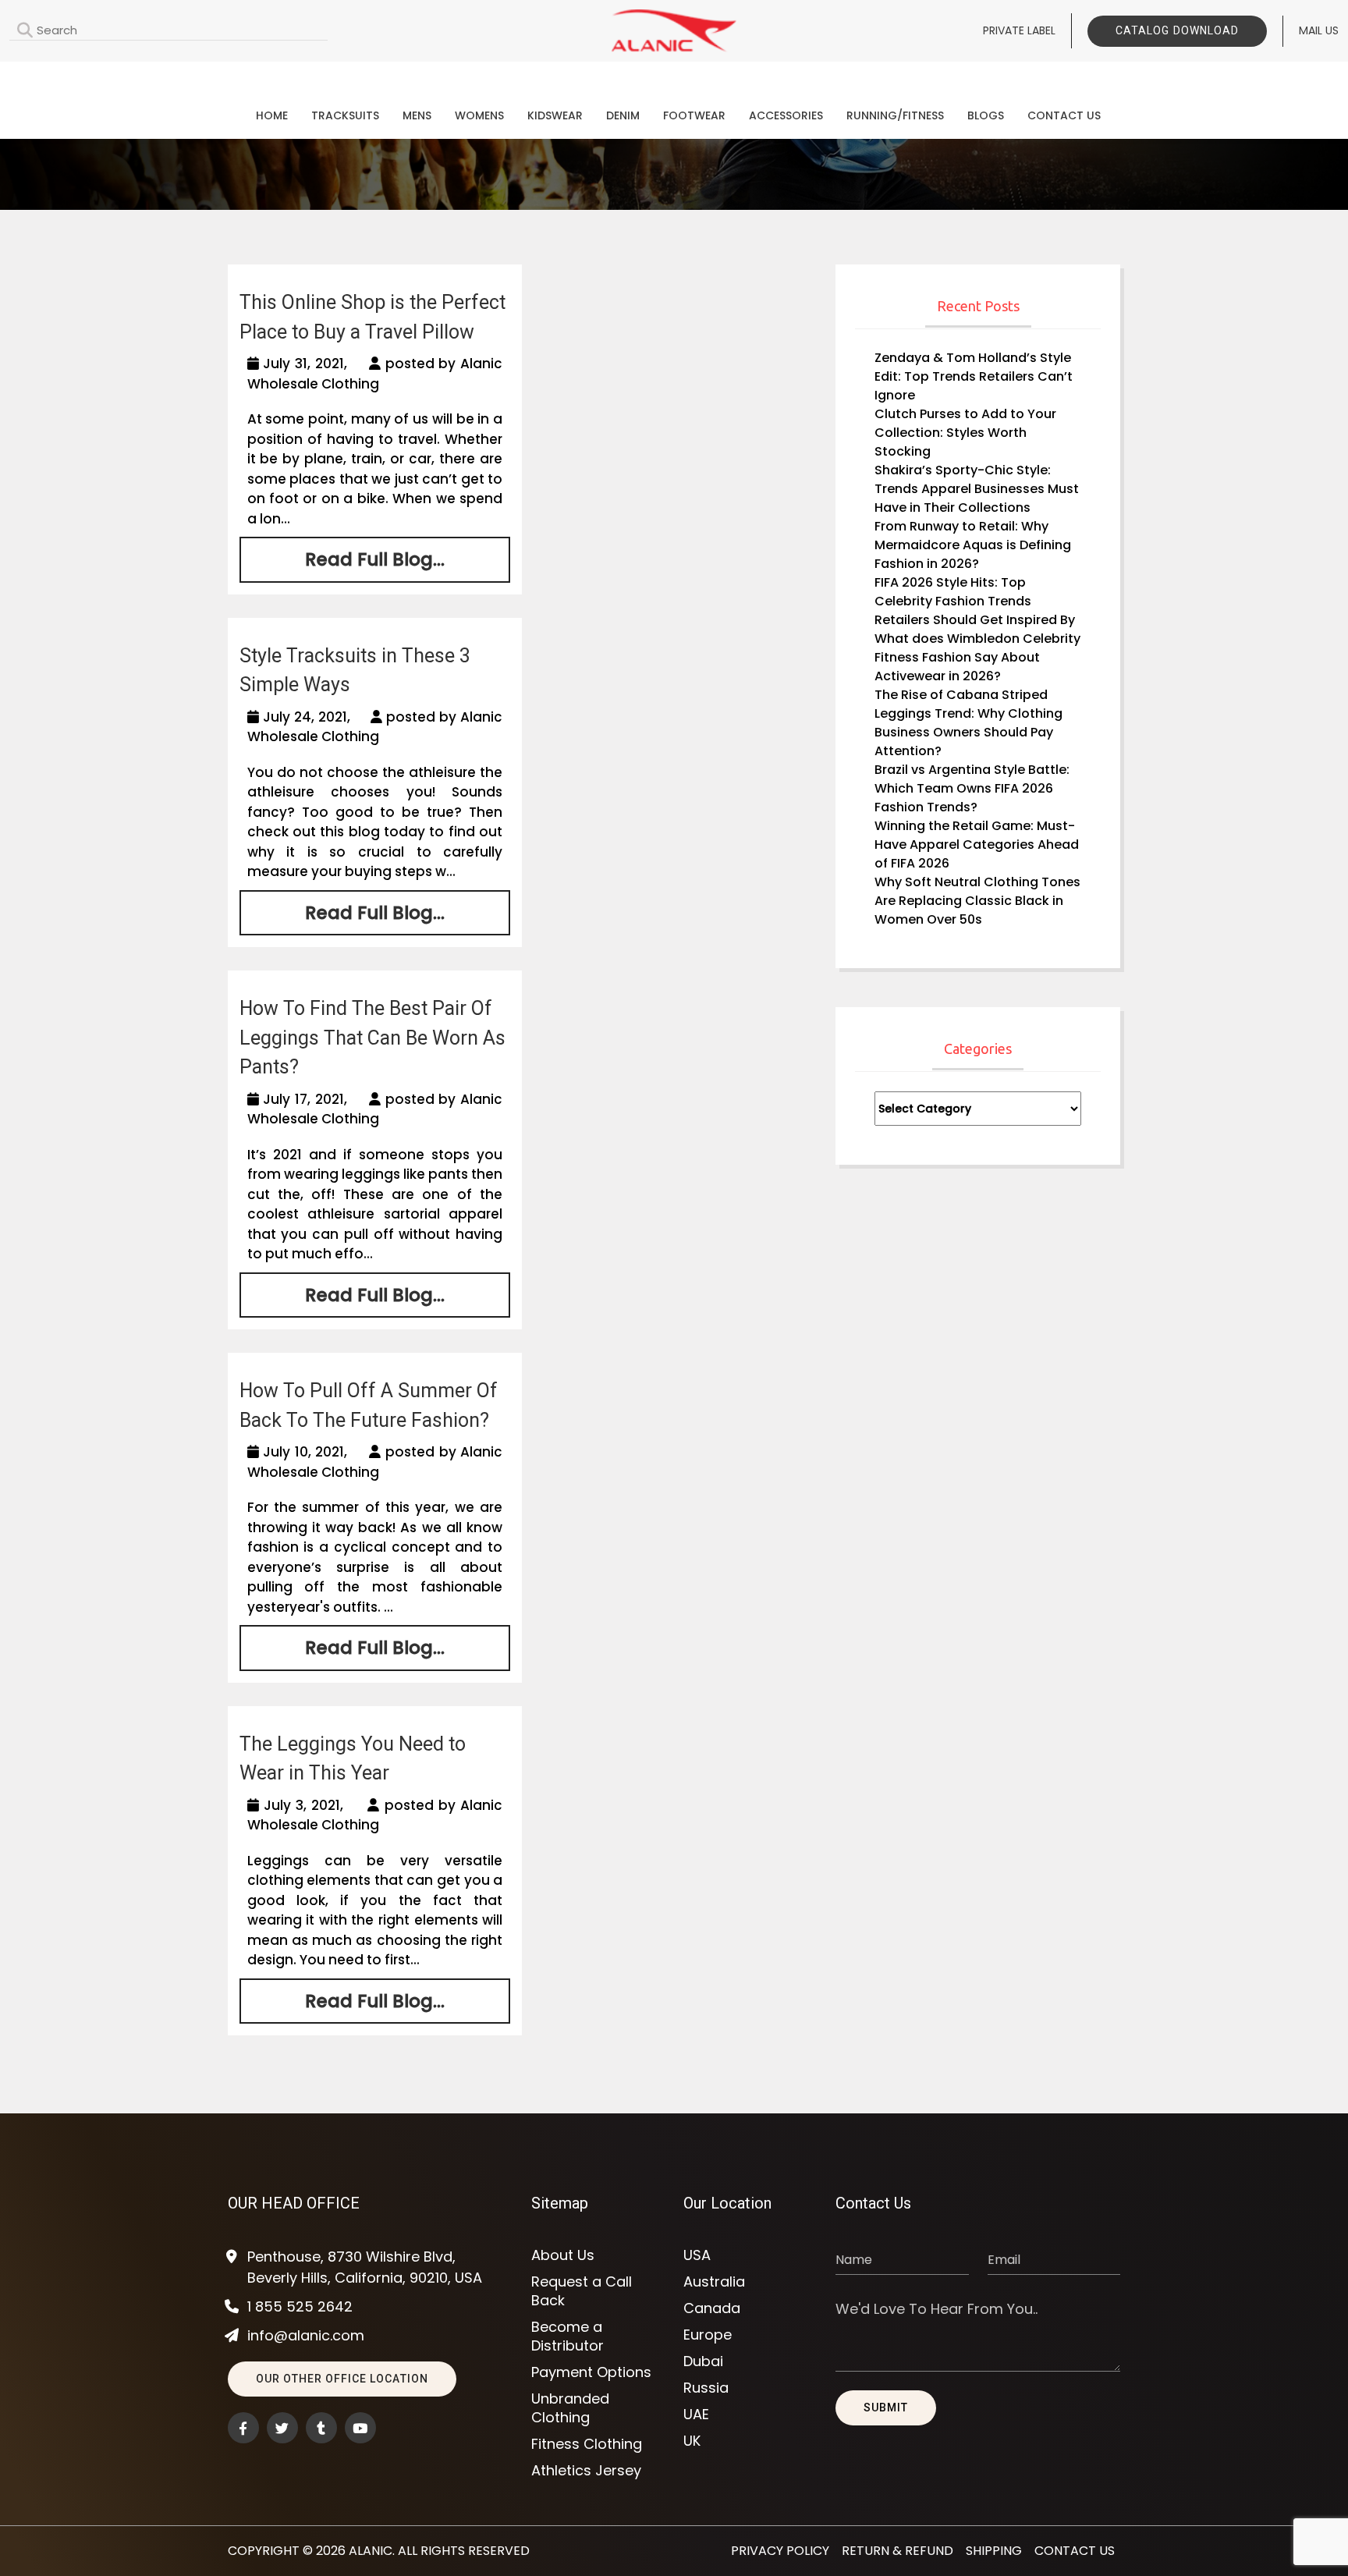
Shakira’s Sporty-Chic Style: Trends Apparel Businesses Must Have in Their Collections (977, 489)
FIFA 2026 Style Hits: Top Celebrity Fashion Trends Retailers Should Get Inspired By (975, 601)
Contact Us (1064, 115)
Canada (712, 2308)
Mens (417, 115)
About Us (563, 2255)
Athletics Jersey (586, 2471)
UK (692, 2441)
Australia (714, 2282)
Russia (706, 2388)
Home (272, 115)
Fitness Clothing (587, 2444)
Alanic (371, 2551)
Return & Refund (897, 2551)
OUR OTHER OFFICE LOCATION (342, 2379)
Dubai (703, 2361)
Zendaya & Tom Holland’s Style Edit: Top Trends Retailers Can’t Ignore (974, 376)
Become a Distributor (568, 2336)
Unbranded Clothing (570, 2408)
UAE (696, 2415)
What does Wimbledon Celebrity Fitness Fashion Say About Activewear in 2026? (977, 657)
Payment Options (591, 2372)
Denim (623, 115)
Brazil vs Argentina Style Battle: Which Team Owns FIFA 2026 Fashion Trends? (972, 788)
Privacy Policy (780, 2551)
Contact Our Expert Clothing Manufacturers (674, 75)
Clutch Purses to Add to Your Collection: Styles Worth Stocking (965, 433)
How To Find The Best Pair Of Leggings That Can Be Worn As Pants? (372, 1038)
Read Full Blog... (375, 559)
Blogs (986, 115)
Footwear (694, 115)
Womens (479, 115)
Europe (708, 2335)
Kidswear (555, 115)
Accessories (786, 115)
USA (697, 2255)
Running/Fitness (895, 115)
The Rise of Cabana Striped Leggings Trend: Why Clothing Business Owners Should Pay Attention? (968, 723)
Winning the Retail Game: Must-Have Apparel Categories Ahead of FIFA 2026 (977, 844)
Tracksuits (345, 115)
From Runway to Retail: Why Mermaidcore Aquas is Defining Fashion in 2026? (973, 545)
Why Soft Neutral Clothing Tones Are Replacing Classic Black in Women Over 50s (977, 901)
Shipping (994, 2551)
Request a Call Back (582, 2291)
